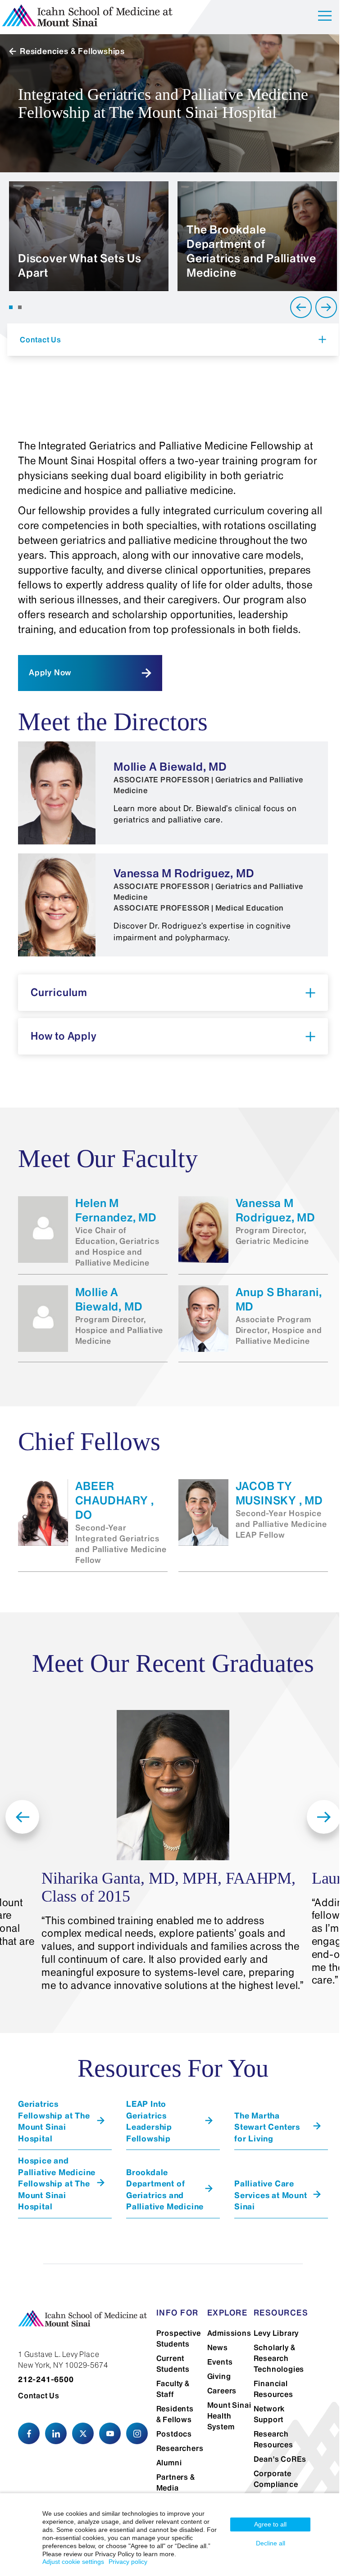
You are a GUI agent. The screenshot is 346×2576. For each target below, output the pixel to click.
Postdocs (174, 2434)
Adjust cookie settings (73, 2562)
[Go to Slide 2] (20, 307)
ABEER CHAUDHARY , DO (115, 1501)
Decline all (271, 2543)
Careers (222, 2391)
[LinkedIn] (56, 2433)
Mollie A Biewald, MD (109, 1299)
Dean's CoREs (280, 2459)
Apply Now (50, 673)
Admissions (229, 2333)
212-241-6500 (46, 2379)
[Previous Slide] (301, 307)
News (218, 2347)
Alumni (169, 2463)
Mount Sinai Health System (229, 2416)
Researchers (180, 2448)
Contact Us (39, 2396)
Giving (219, 2376)
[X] (83, 2433)
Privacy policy (128, 2562)
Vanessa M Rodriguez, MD (275, 1210)
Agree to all (270, 2524)
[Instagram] (137, 2433)
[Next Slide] (326, 307)
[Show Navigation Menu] (325, 17)
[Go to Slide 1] (11, 307)
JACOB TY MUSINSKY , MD (279, 1493)
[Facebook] (29, 2433)
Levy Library (276, 2333)
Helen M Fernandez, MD (116, 1210)
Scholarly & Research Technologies (279, 2358)
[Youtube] (110, 2433)
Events (220, 2362)
